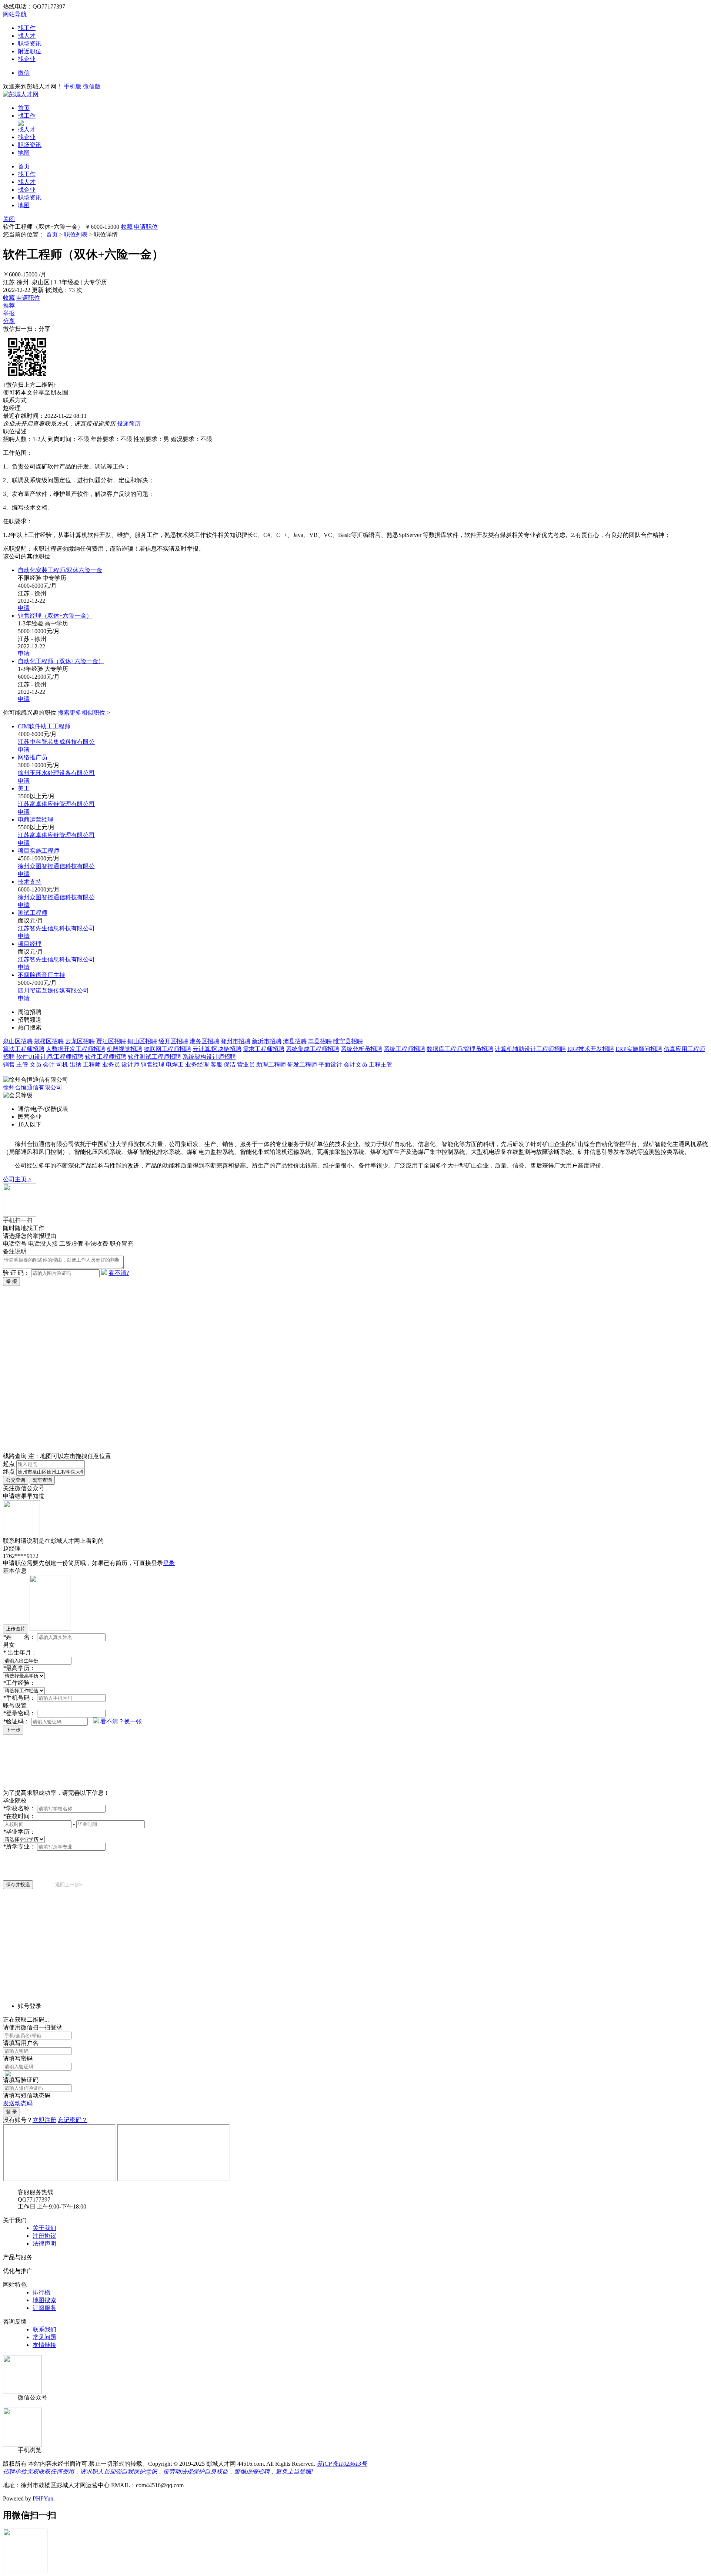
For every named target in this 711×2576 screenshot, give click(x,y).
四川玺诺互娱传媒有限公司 (53, 990)
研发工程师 (302, 1064)
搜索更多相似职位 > (84, 713)
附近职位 (30, 51)
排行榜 (41, 2292)
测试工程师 (33, 913)
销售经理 (153, 1064)
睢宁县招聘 (348, 1041)
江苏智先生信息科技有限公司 (56, 928)
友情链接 (44, 2345)
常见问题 (44, 2337)
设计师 (130, 1064)
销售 (9, 1064)
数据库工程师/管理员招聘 (460, 1049)
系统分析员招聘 (361, 1049)
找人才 (27, 36)
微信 (24, 73)
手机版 (73, 86)
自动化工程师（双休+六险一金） (61, 661)
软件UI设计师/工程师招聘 (50, 1057)
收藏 (127, 227)
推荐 (9, 305)
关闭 (9, 219)
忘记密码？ (73, 2120)
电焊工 (175, 1064)
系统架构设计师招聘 (209, 1057)
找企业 (27, 59)
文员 (36, 1064)
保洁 (230, 1064)
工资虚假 (71, 1244)
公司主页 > (17, 1179)
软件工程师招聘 (106, 1057)
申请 (24, 608)
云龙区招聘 (80, 1041)
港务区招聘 (204, 1041)
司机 (62, 1064)
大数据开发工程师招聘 (76, 1049)
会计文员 (355, 1064)
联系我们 (44, 2329)
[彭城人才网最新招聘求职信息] (21, 94)
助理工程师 (271, 1064)
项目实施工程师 (39, 851)
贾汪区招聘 (111, 1041)
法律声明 (44, 2243)
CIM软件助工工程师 (44, 726)
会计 (49, 1064)
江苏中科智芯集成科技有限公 (56, 742)
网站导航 (15, 14)
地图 (24, 153)
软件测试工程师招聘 (154, 1057)
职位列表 (76, 234)
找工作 (27, 28)
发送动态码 (18, 2103)
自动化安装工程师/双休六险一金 (60, 570)
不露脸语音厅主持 (41, 975)
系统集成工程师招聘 (313, 1049)
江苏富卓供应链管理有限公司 (56, 804)
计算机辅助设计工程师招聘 (530, 1049)
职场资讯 (30, 43)
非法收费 (96, 1244)
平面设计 (330, 1064)
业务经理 (197, 1064)
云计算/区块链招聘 (217, 1049)
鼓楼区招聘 (49, 1041)
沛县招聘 (295, 1041)
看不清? (119, 1273)
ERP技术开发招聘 (591, 1049)
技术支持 (30, 882)
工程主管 (381, 1064)
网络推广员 (33, 757)
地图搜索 (44, 2300)
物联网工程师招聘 (167, 1049)
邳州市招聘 (236, 1041)
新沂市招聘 (267, 1041)
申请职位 (146, 227)
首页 (24, 108)
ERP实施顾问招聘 (639, 1049)
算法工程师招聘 (24, 1049)
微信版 (92, 86)
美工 (24, 788)
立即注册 (44, 2120)
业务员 (111, 1064)
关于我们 (44, 2228)
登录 (169, 1563)
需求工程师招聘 (264, 1049)
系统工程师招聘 (404, 1049)
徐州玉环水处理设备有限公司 (56, 773)
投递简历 (129, 424)
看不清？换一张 (121, 1721)
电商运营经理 (36, 820)
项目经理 (30, 944)
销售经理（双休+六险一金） (55, 616)
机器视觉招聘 (124, 1049)
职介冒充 (121, 1244)
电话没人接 (43, 1244)
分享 (9, 321)
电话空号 (15, 1244)
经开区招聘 (173, 1041)
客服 (216, 1064)
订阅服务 (44, 2308)
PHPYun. (44, 2498)
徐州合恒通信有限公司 (33, 1087)
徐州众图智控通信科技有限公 (56, 866)
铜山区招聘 (142, 1041)
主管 (22, 1064)
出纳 (76, 1064)
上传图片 (16, 1629)
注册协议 (44, 2236)
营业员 (246, 1064)
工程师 (92, 1064)
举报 (9, 313)
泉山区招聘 (18, 1041)
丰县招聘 (320, 1041)
